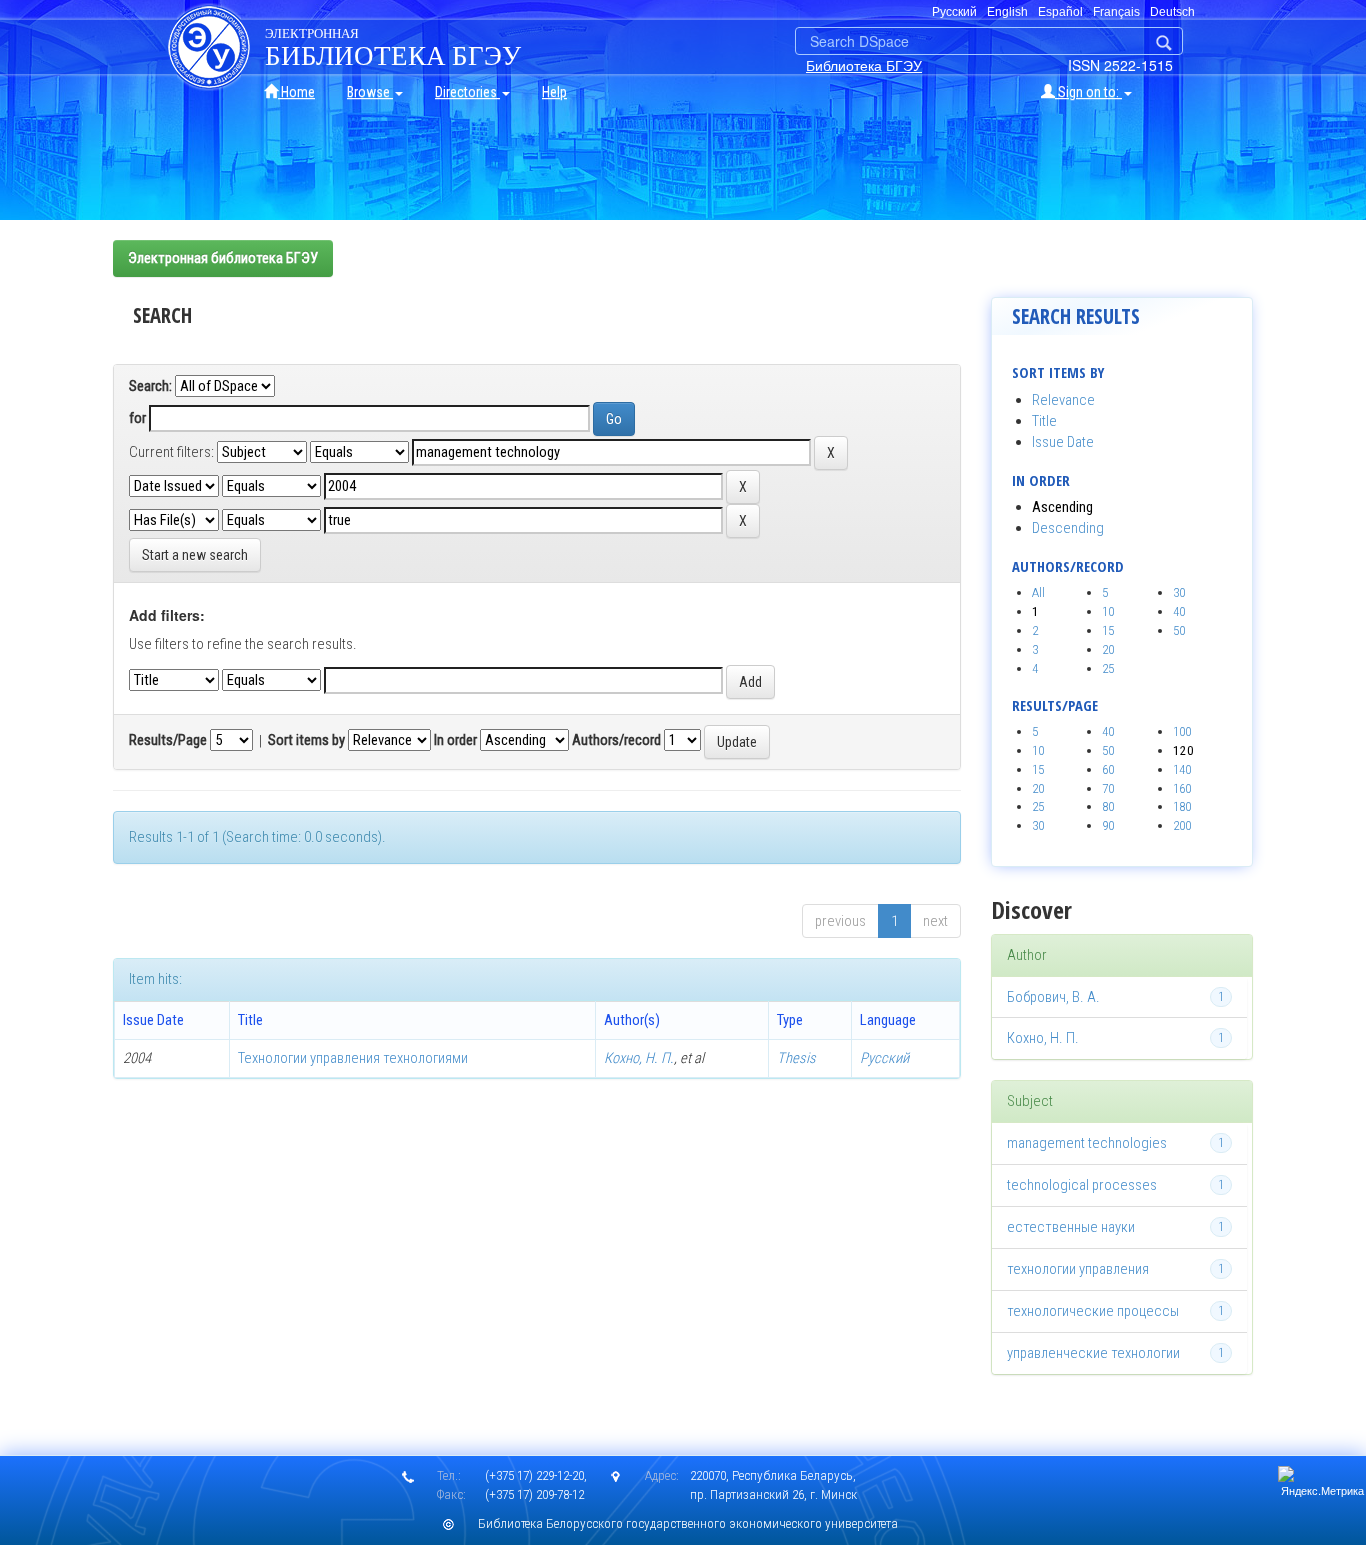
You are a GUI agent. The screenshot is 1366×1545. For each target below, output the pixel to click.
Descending (1068, 528)
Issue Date (1063, 442)
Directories (467, 92)
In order (455, 740)
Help (554, 92)
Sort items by (306, 740)
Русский (884, 1058)
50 (1179, 630)
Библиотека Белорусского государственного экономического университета (688, 1523)
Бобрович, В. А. (1053, 997)
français (1116, 12)
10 (1108, 611)
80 (1108, 806)
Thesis (796, 1058)
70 (1108, 788)
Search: (150, 386)
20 (1108, 649)
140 (1182, 769)
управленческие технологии (1093, 1353)
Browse (370, 92)
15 (1108, 630)
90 (1108, 825)
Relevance (1063, 400)
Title (1044, 421)
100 (1182, 731)
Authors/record (616, 740)
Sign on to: (1088, 92)
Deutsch (1172, 12)
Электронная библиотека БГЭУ (223, 258)
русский (954, 12)
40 (1179, 611)
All (1038, 592)
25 (1108, 668)
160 (1182, 788)
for (137, 418)
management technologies (1087, 1143)
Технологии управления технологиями (353, 1058)
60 (1108, 769)
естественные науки (1071, 1227)
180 (1182, 806)
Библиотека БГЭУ (864, 65)
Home (296, 92)
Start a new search (195, 555)
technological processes (1082, 1185)
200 (1182, 825)
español (1060, 12)
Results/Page (168, 740)
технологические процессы (1093, 1311)
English (1007, 12)
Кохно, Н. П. (639, 1058)
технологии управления (1078, 1269)
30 (1179, 592)
